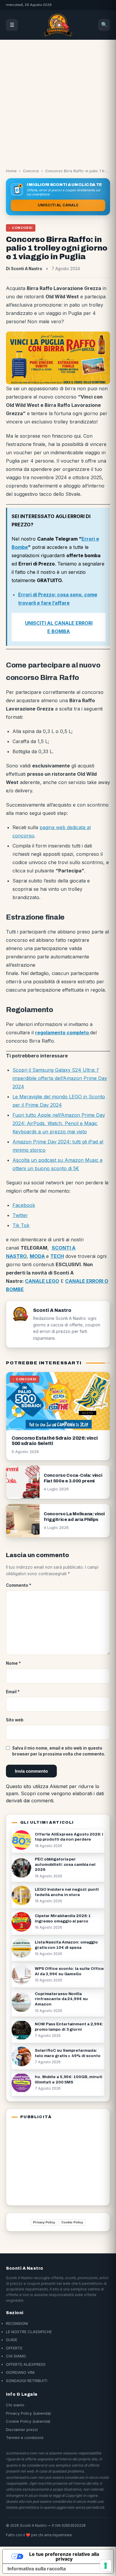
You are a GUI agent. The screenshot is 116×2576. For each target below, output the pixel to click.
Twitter (20, 1215)
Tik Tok (21, 1225)
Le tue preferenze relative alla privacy (64, 2556)
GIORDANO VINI (20, 2372)
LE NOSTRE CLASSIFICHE (29, 2332)
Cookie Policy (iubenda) (28, 2421)
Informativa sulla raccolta (37, 2569)
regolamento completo (63, 1033)
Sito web (15, 1720)
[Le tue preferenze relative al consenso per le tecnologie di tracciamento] (106, 2566)
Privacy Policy (44, 2222)
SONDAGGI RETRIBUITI (27, 2381)
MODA (37, 1256)
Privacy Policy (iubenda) (28, 2413)
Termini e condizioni (25, 2438)
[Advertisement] (58, 101)
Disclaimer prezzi (22, 2430)
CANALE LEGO (42, 1281)
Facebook (24, 1205)
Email (13, 1692)
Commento (19, 1585)
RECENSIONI (17, 2323)
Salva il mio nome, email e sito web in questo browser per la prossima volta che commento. (59, 1751)
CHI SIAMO (16, 2356)
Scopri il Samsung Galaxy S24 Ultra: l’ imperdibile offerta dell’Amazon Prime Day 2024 (60, 1078)
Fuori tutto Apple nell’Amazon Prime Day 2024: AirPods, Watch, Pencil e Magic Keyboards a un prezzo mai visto (59, 1123)
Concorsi (31, 171)
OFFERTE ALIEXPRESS (26, 2364)
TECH (57, 1256)
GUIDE (12, 2340)
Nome (13, 1663)
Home (11, 171)
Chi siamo (15, 2405)
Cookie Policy (72, 2222)
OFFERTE (14, 2348)
